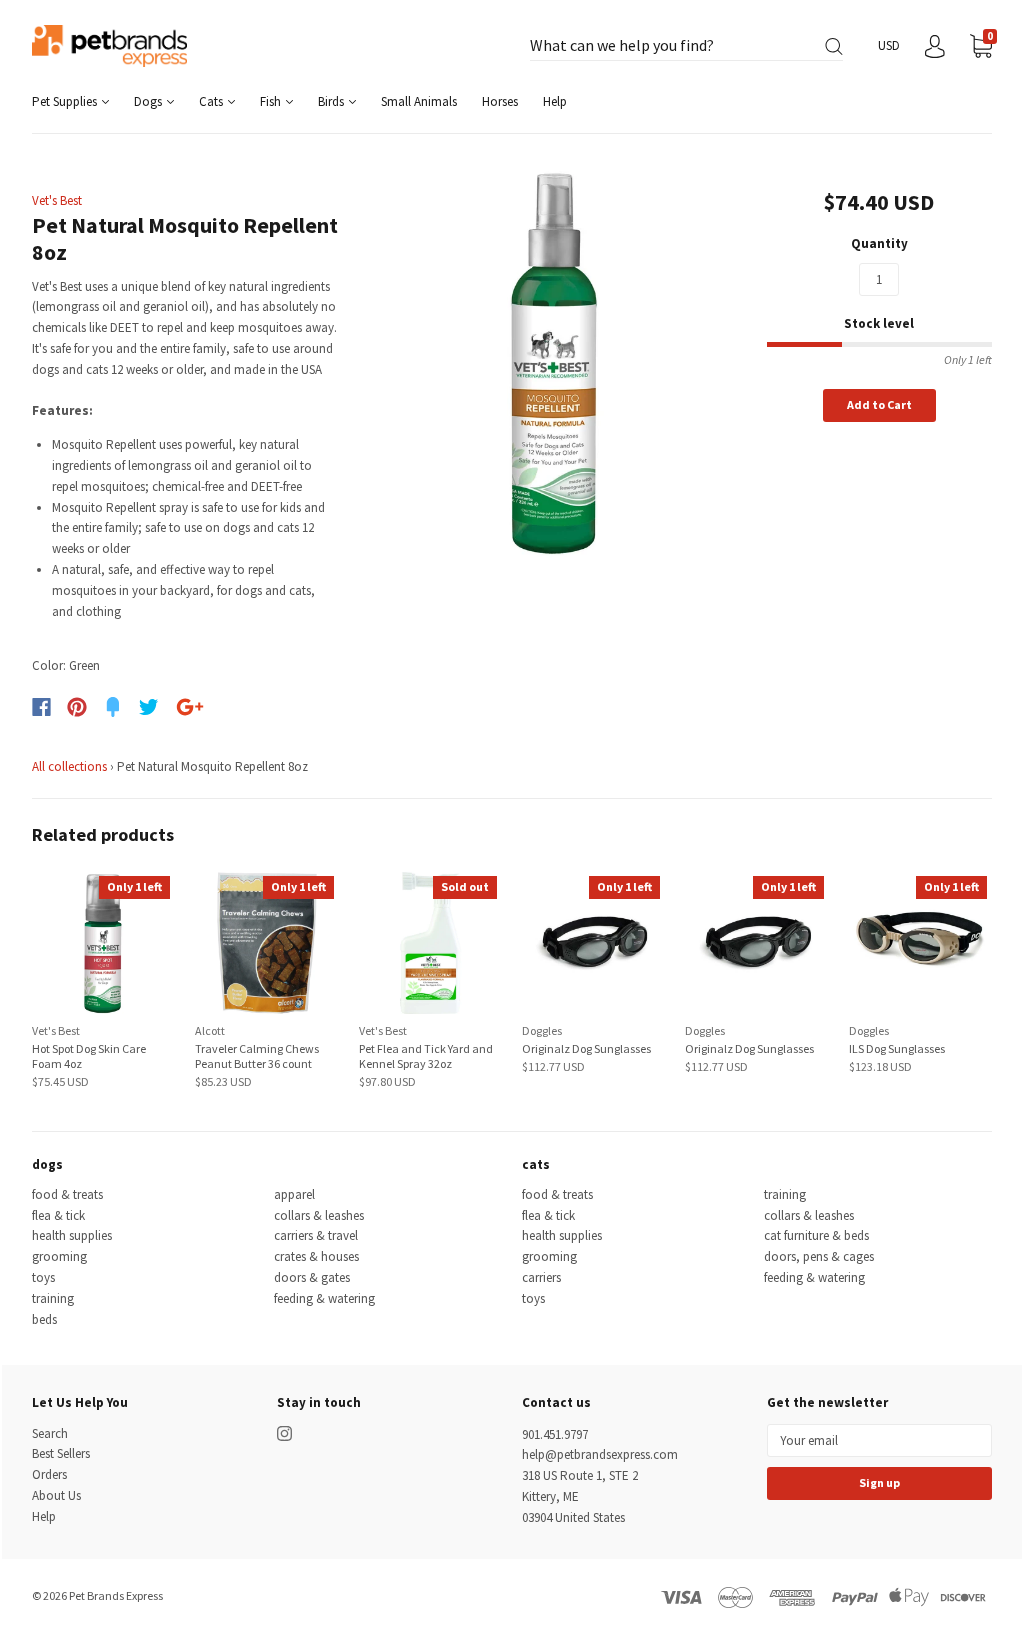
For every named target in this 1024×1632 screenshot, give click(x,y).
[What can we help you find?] (686, 46)
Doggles (542, 1030)
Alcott (210, 1030)
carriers (541, 1277)
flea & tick (58, 1215)
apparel (294, 1194)
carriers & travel (316, 1235)
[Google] (190, 707)
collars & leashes (319, 1215)
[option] (553, 363)
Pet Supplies (66, 101)
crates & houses (316, 1256)
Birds (332, 101)
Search (50, 1433)
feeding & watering (324, 1298)
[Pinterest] (77, 707)
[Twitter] (149, 707)
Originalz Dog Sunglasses (586, 1048)
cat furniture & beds (816, 1235)
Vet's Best (57, 200)
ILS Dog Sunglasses (897, 1048)
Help (555, 101)
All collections (69, 766)
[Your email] (879, 1440)
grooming (59, 1256)
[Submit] (834, 46)
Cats (212, 101)
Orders (49, 1474)
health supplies (72, 1235)
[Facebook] (41, 707)
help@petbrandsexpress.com (600, 1454)
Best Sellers (61, 1453)
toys (43, 1277)
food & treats (67, 1194)
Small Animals (419, 101)
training (53, 1298)
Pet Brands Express (116, 1595)
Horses (500, 101)
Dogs (149, 101)
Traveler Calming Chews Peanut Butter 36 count (257, 1056)
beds (44, 1319)
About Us (56, 1495)
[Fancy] (113, 707)
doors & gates (312, 1277)
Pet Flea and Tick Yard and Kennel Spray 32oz (426, 1056)
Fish (272, 101)
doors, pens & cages (819, 1256)
